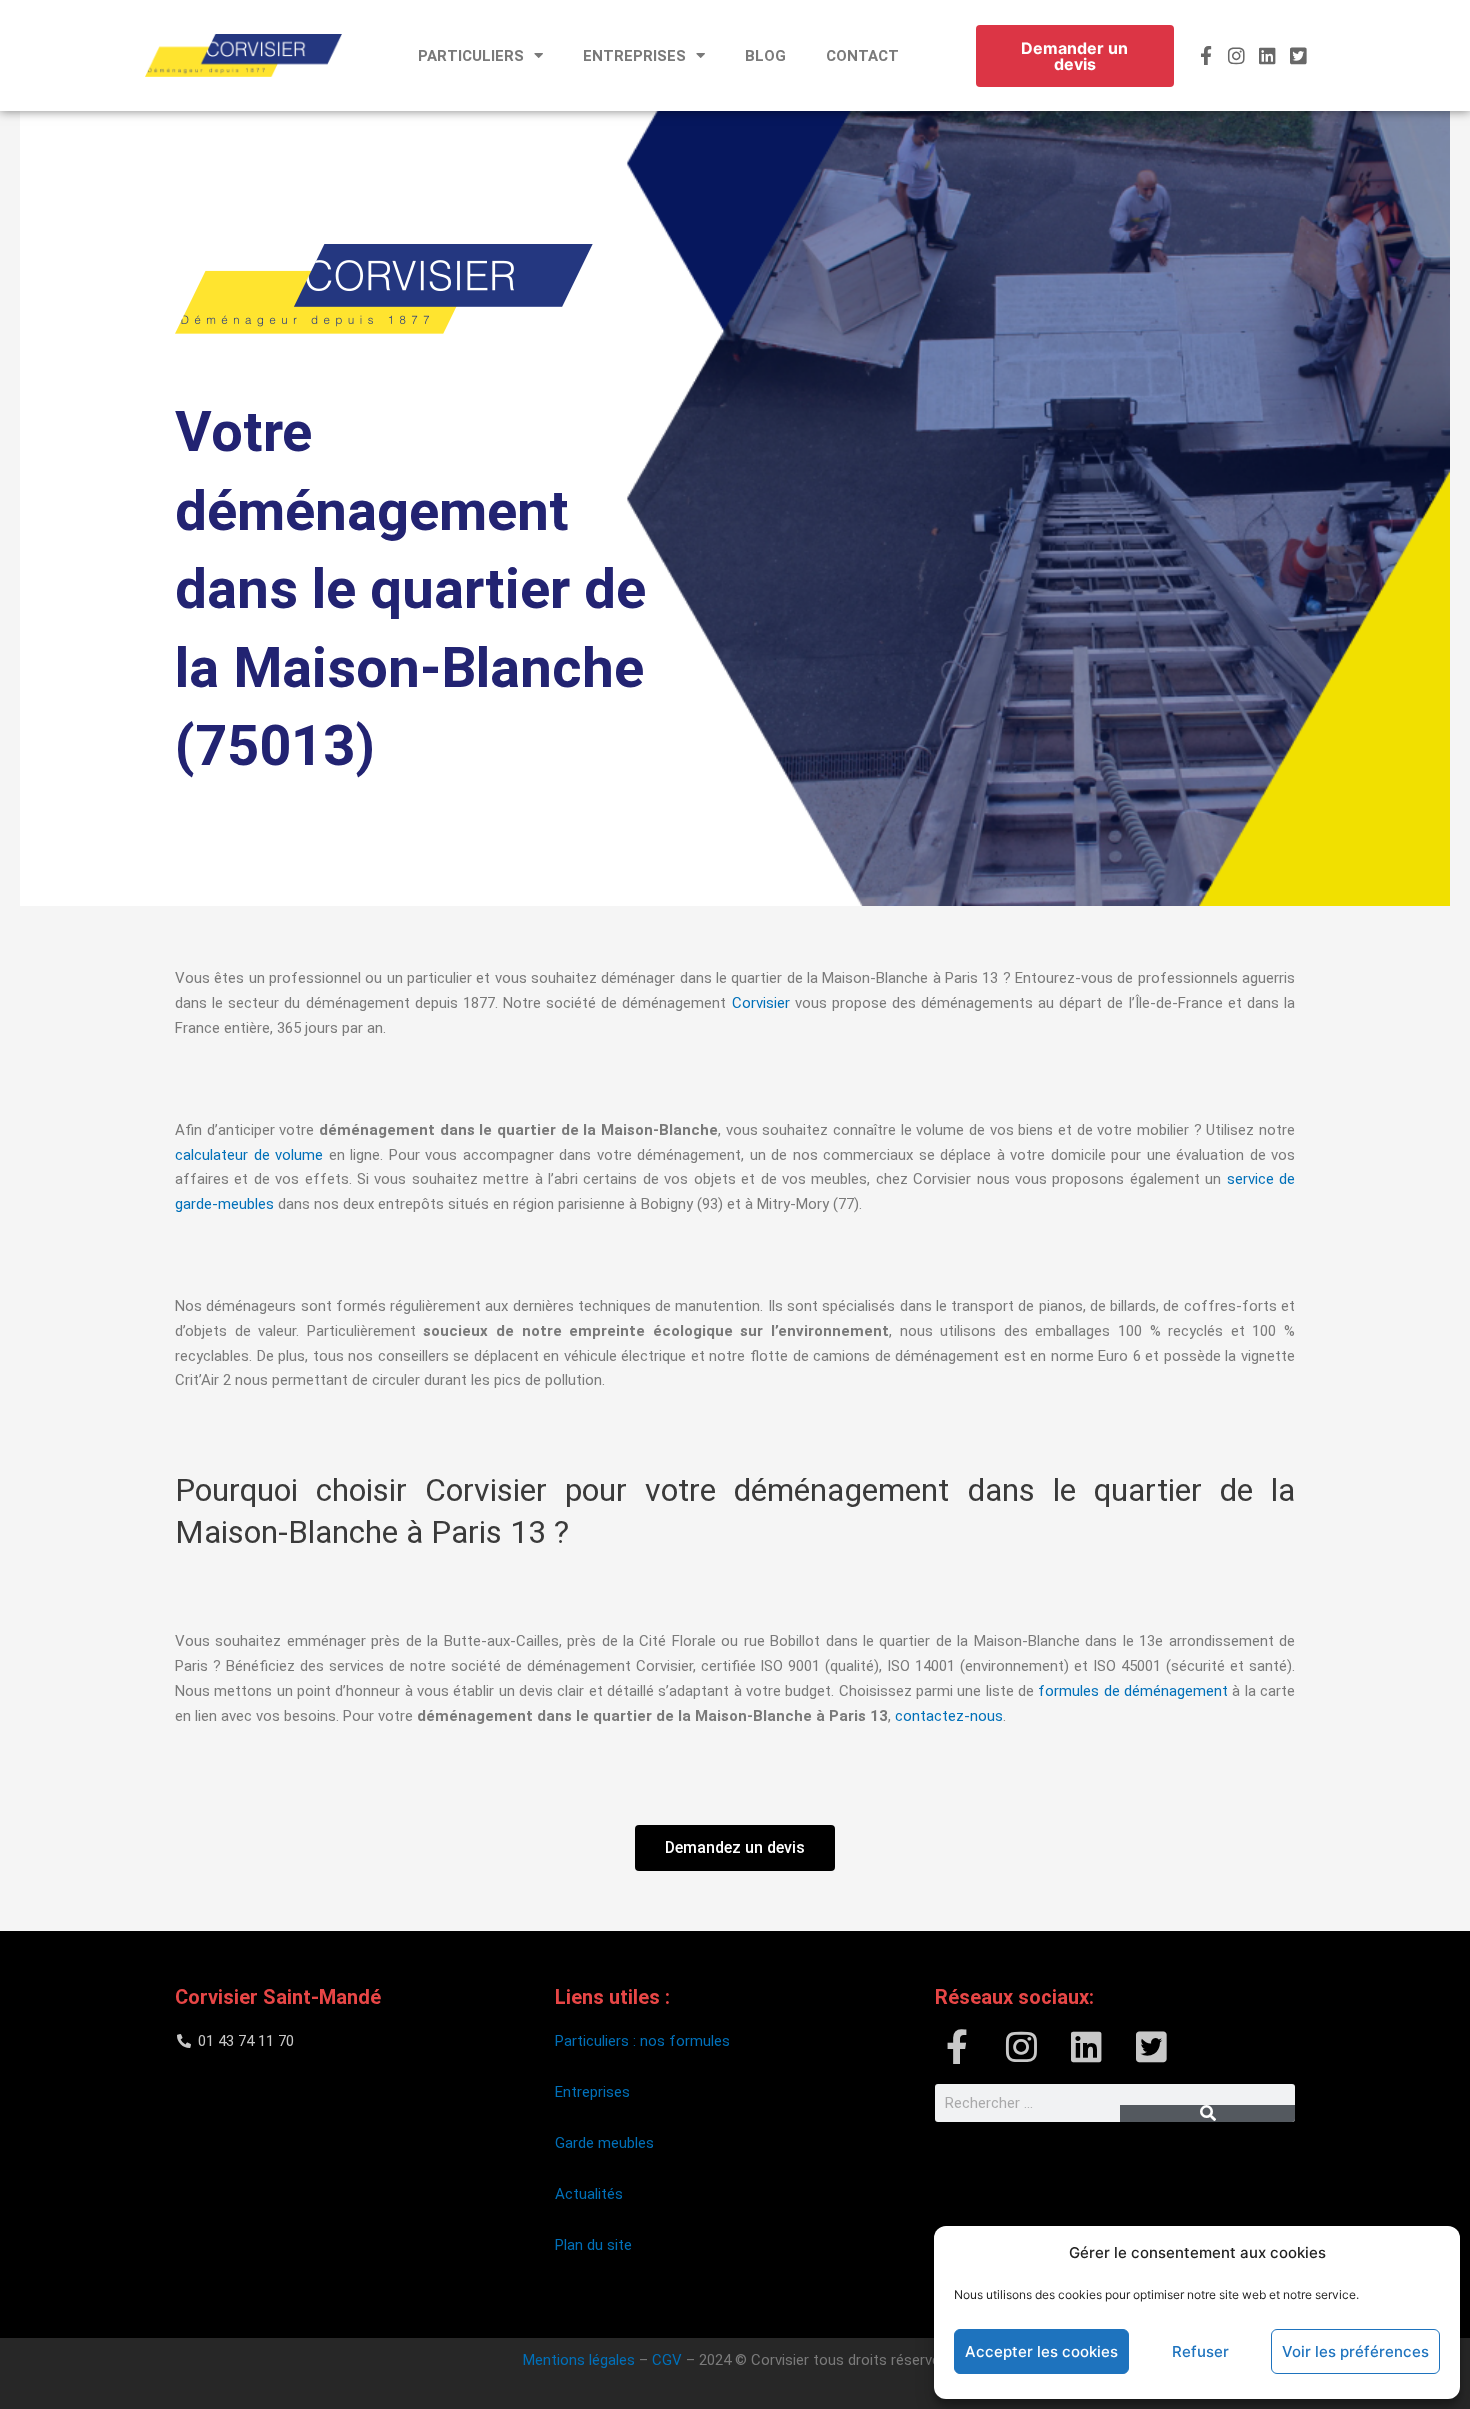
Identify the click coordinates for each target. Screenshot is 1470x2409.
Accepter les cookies (1041, 2351)
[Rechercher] (1207, 2113)
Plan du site (595, 2245)
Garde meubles (604, 2143)
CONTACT (862, 56)
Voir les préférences (1355, 2351)
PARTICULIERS (471, 56)
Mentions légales (579, 2360)
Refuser (1200, 2351)
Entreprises (592, 2092)
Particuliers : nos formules (642, 2041)
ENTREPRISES (634, 56)
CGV (667, 2360)
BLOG (765, 56)
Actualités (589, 2194)
